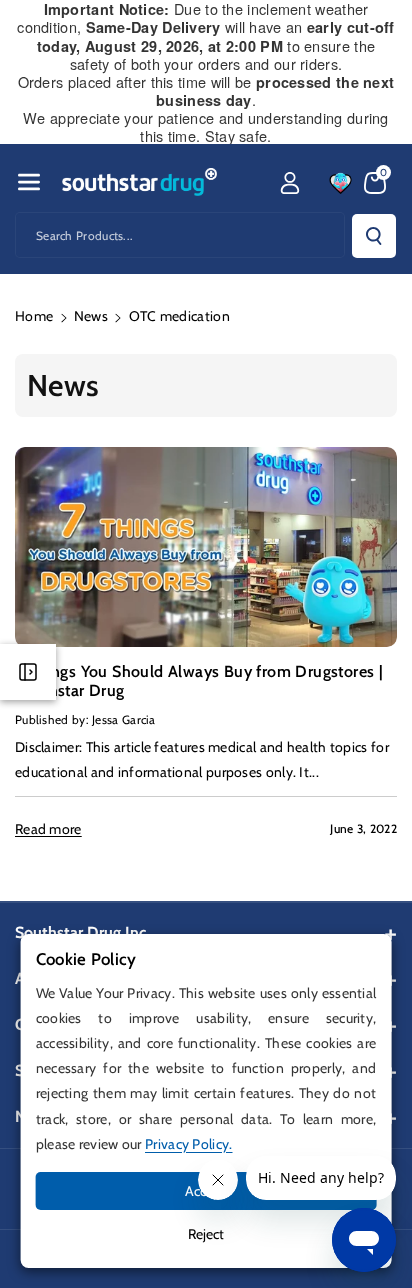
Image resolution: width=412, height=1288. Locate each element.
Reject (206, 1234)
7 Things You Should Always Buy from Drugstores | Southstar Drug (199, 681)
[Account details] (290, 183)
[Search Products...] (374, 236)
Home (34, 316)
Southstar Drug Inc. (82, 932)
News (91, 316)
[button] (29, 182)
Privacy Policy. (189, 1144)
